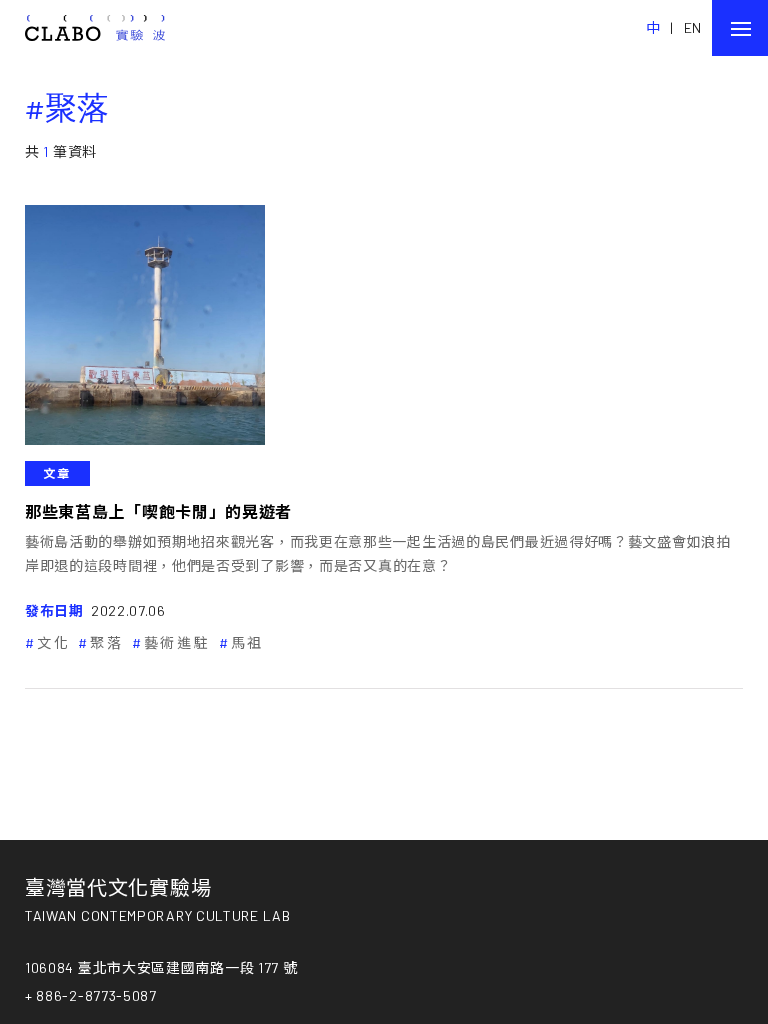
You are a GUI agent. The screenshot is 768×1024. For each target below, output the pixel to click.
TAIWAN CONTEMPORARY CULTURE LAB (158, 915)
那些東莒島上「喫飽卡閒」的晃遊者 (158, 511)
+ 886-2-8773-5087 (91, 995)
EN (693, 27)
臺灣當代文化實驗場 (118, 887)
